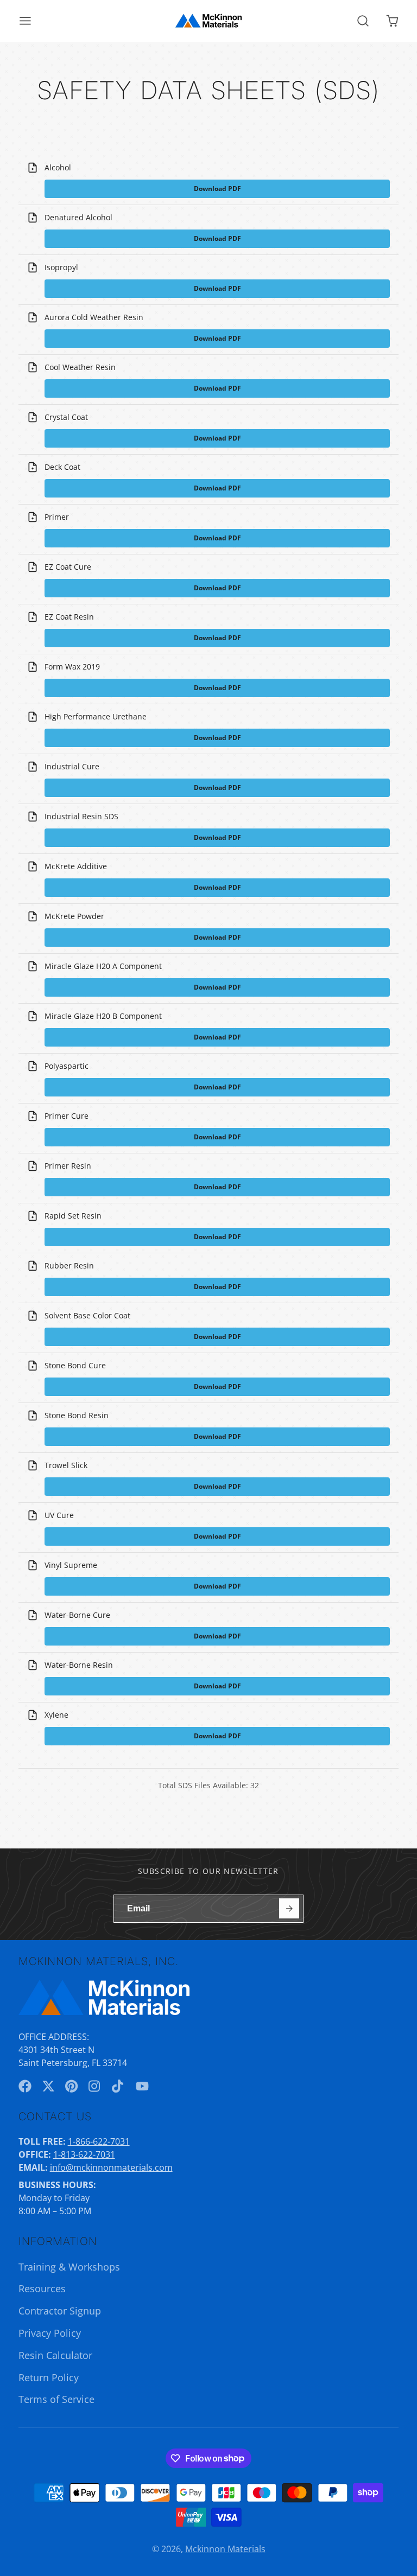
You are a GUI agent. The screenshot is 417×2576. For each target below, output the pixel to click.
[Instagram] (95, 2086)
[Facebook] (25, 2086)
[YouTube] (142, 2086)
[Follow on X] (48, 2086)
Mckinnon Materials (225, 2549)
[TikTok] (118, 2086)
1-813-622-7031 (84, 2154)
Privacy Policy (50, 2333)
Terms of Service (56, 2399)
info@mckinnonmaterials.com (111, 2167)
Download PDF (217, 189)
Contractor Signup (60, 2311)
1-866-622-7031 (99, 2141)
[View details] (104, 1997)
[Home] (208, 21)
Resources (42, 2288)
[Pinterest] (72, 2086)
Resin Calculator (55, 2355)
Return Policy (49, 2377)
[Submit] (289, 1908)
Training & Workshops (69, 2267)
